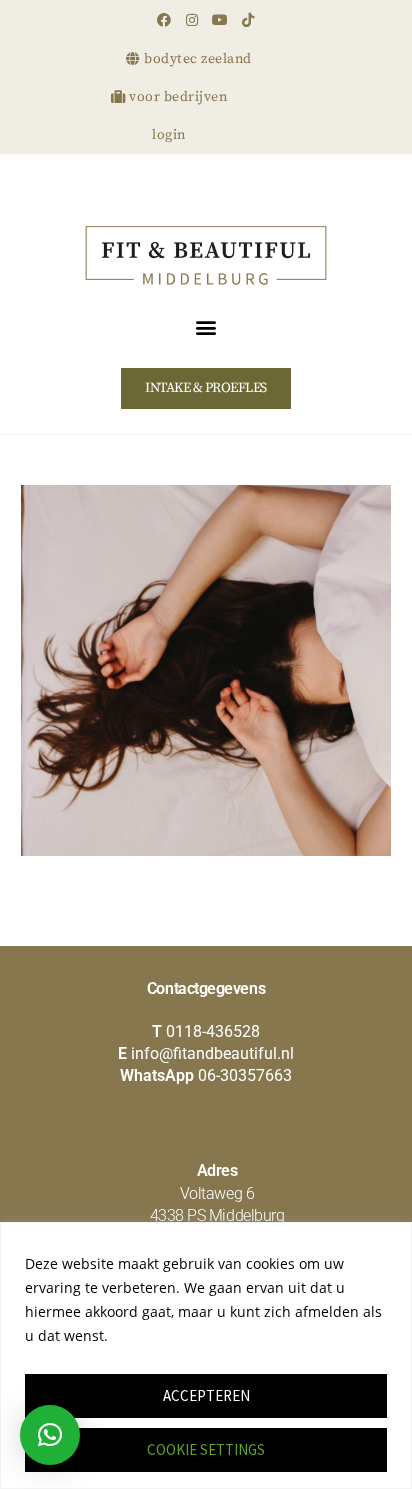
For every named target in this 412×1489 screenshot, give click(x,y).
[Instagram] (192, 20)
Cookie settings (206, 1449)
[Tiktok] (248, 20)
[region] (206, 1355)
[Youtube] (220, 20)
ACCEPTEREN (206, 1395)
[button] (206, 326)
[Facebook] (164, 20)
